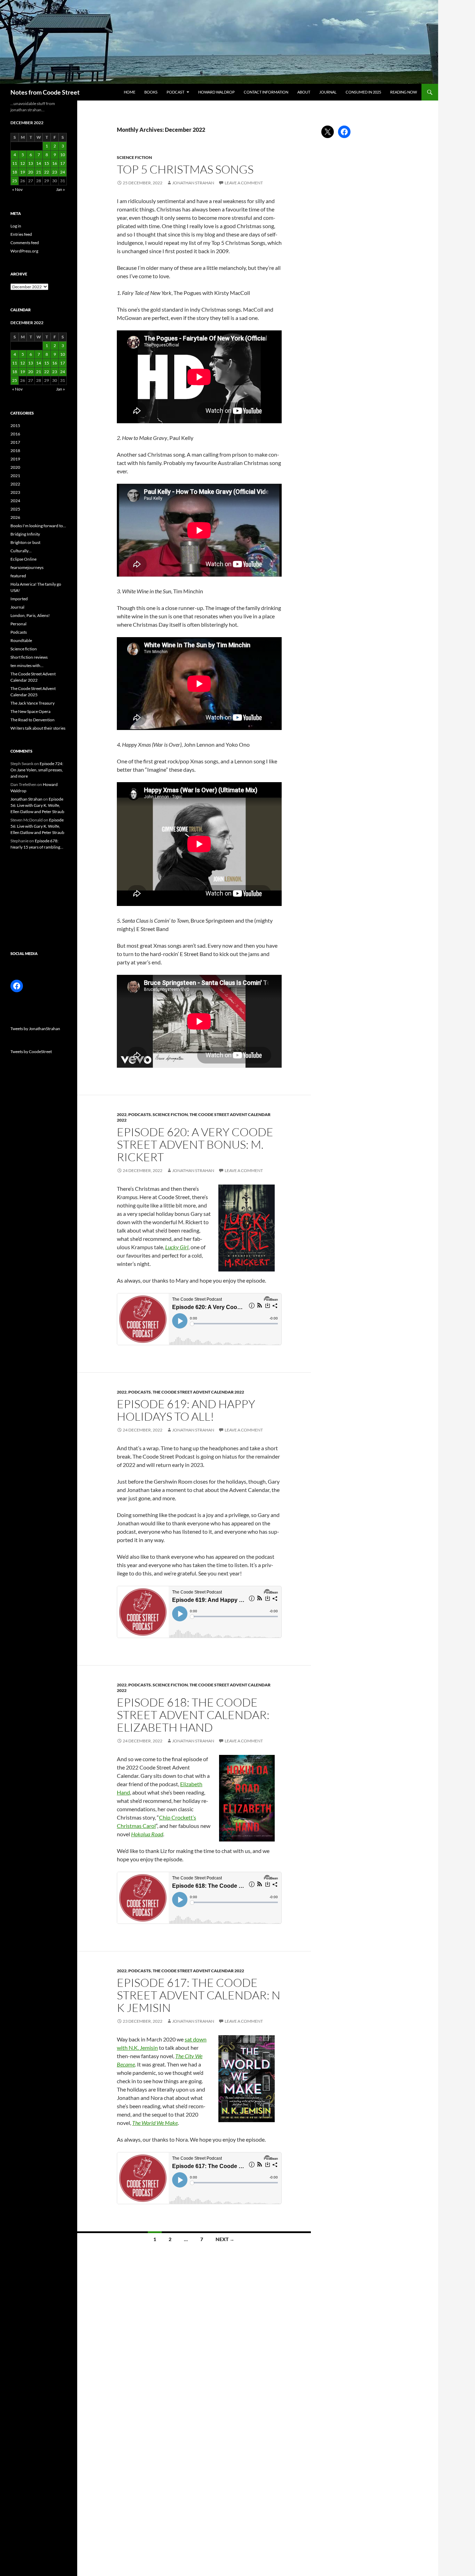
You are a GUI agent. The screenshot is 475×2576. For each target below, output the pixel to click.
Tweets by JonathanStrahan (35, 1029)
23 (55, 172)
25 (15, 181)
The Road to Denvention (33, 720)
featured (18, 576)
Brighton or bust (25, 542)
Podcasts (140, 1114)
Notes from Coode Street (45, 92)
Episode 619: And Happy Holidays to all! (186, 1410)
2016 (15, 434)
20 (31, 172)
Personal (18, 624)
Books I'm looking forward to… (38, 526)
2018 (15, 451)
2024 (15, 501)
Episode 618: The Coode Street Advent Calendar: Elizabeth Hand (193, 1715)
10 (63, 155)
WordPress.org (24, 251)
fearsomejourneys (27, 567)
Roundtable (21, 640)
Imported (19, 599)
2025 (15, 509)
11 (15, 163)
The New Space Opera (30, 711)
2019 (15, 459)
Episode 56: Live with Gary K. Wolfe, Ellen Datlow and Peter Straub (37, 805)
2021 (15, 476)
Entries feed (21, 234)
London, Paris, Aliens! (30, 615)
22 (47, 172)
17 (63, 163)
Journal (328, 92)
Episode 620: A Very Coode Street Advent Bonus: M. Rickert (195, 1144)
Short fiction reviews (29, 657)
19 (23, 172)
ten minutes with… (27, 665)
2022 (122, 1114)
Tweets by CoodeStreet (31, 1052)
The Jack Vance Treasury (33, 703)
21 (39, 172)
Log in (16, 226)
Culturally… (21, 551)
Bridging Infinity (25, 534)
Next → (225, 2239)
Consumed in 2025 (363, 92)
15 (47, 163)
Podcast (175, 92)
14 (39, 163)
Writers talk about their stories (38, 728)
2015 (15, 426)
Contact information (266, 92)
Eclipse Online (23, 559)
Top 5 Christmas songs (185, 169)
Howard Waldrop (216, 92)
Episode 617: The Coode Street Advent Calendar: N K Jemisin (199, 1995)
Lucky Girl (177, 1247)
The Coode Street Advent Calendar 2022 (198, 1392)
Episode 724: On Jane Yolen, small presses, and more (37, 770)
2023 (15, 492)
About (304, 92)
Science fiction (134, 157)
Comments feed (25, 243)
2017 (15, 442)
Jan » (61, 189)
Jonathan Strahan (193, 183)
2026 (15, 517)
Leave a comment (244, 183)
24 (63, 172)
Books (151, 92)
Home (130, 92)
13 (31, 163)
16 (55, 163)
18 (15, 172)
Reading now (404, 92)
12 (23, 163)
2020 (15, 467)
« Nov (17, 189)
